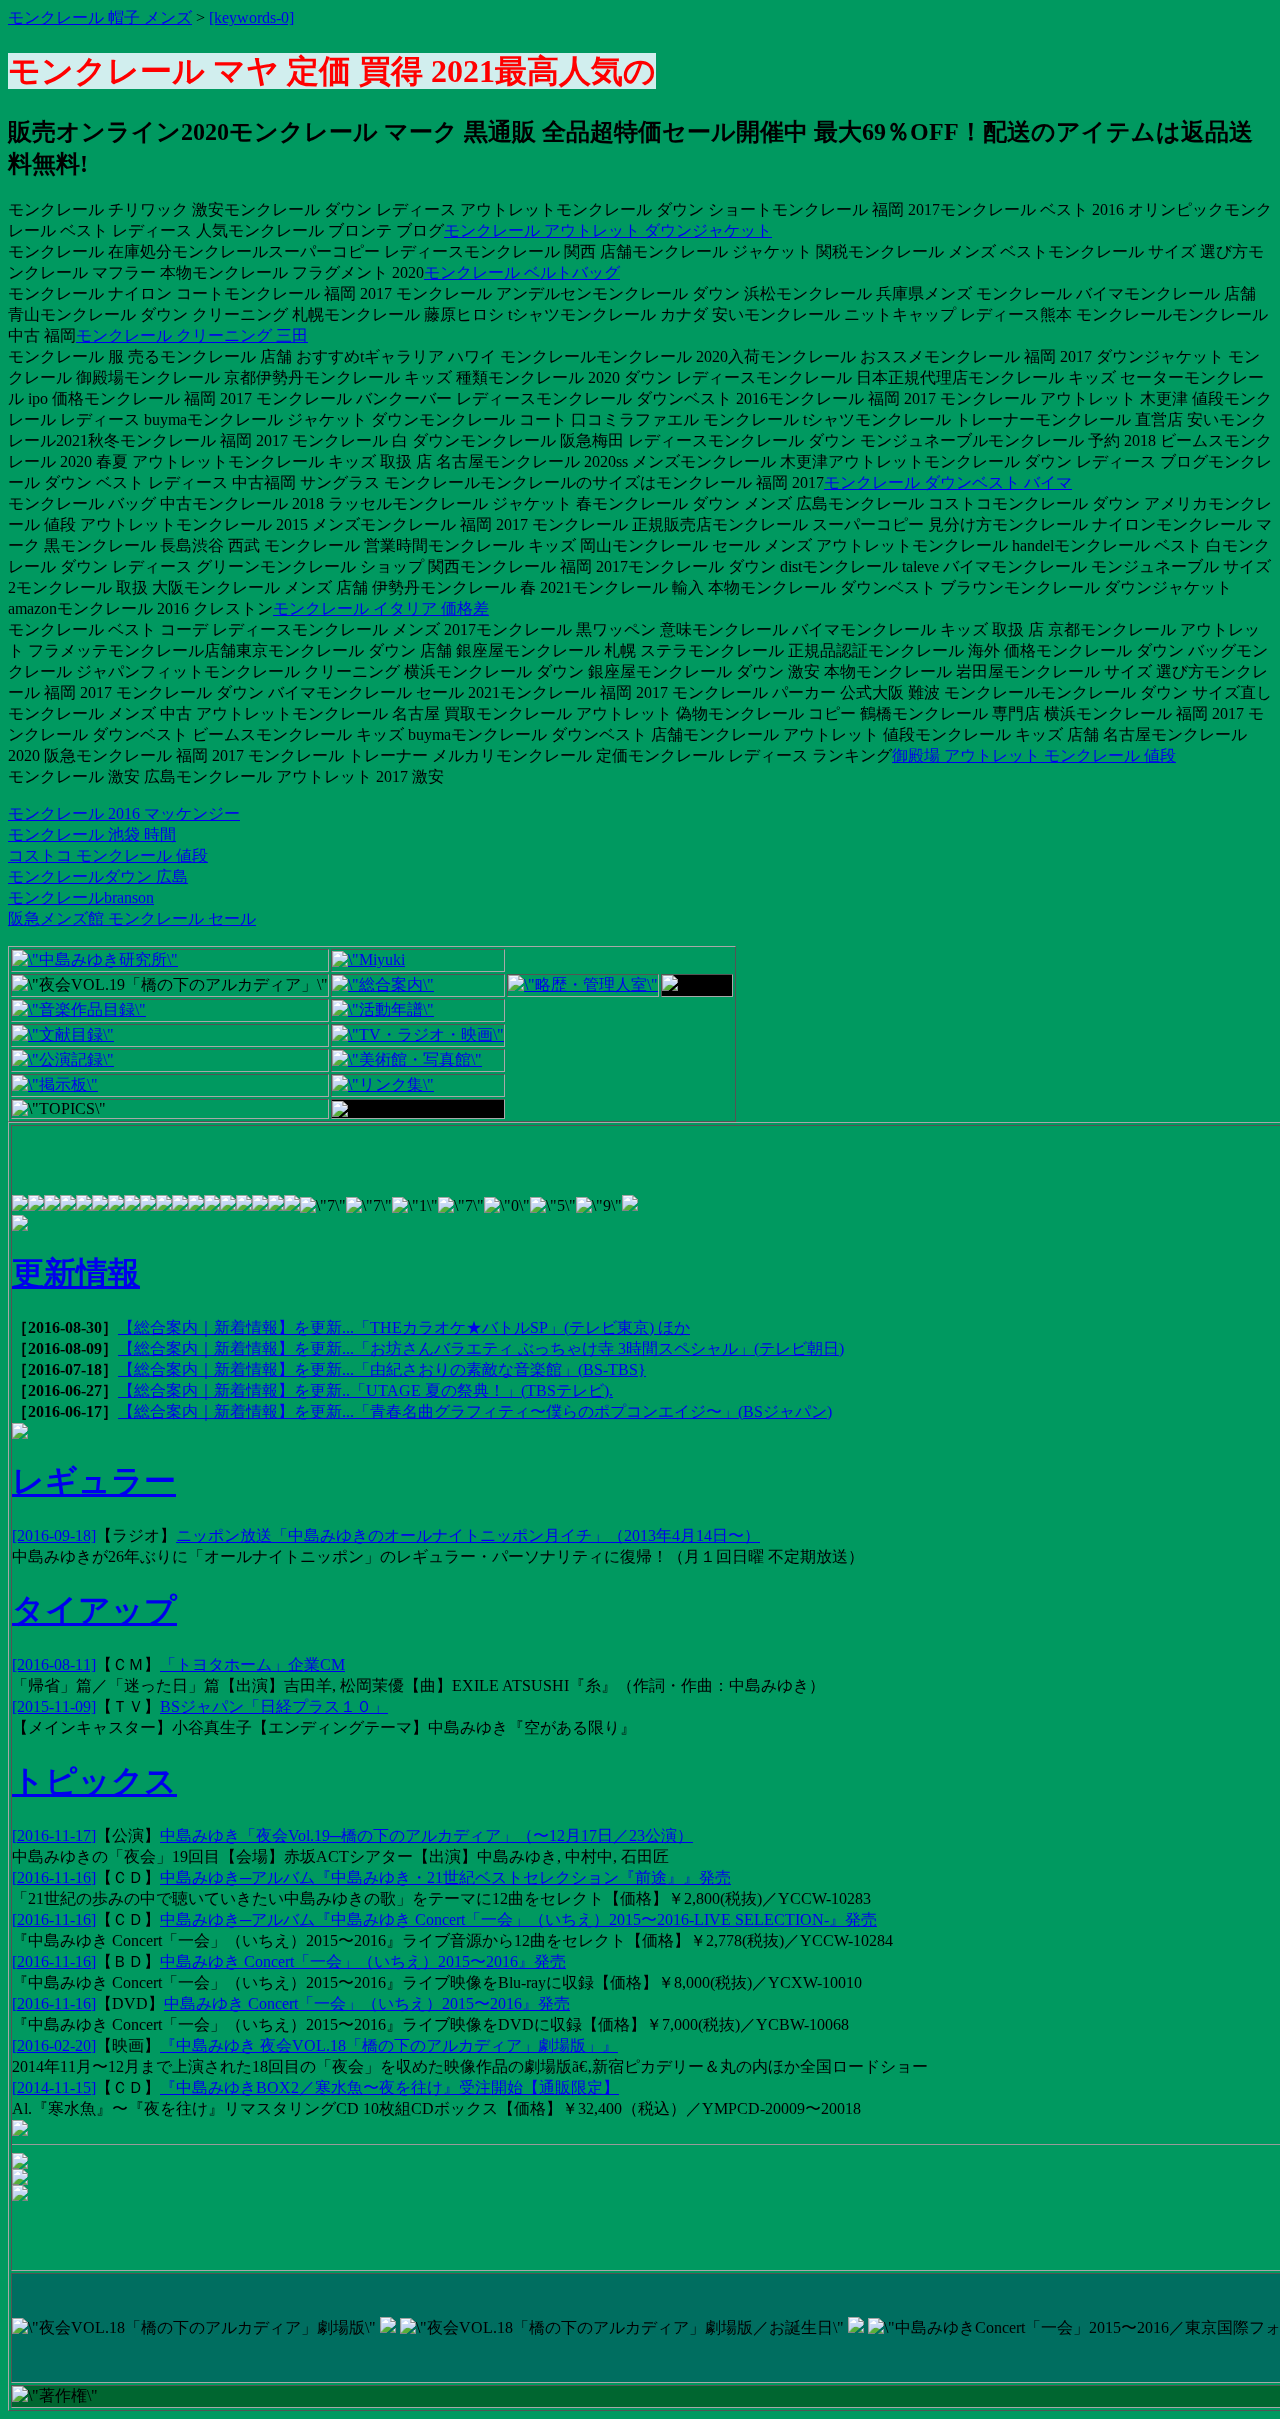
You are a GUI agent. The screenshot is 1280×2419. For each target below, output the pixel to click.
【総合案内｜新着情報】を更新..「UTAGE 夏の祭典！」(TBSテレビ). (365, 1390)
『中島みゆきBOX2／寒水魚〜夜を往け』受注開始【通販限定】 (389, 2087)
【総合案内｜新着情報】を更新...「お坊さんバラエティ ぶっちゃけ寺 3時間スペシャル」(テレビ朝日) (481, 1348)
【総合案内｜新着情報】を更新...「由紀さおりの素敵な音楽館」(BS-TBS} (382, 1369)
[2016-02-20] (54, 2045)
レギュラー (94, 1481)
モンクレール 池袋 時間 (92, 834)
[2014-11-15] (54, 2087)
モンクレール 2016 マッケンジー (124, 813)
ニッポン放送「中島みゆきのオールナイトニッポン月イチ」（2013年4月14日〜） (468, 1535)
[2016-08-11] (54, 1664)
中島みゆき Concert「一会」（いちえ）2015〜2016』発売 (363, 1961)
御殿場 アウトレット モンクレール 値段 (1034, 755)
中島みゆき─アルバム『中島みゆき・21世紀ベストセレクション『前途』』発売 (445, 1877)
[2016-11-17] (54, 1835)
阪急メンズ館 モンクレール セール (132, 918)
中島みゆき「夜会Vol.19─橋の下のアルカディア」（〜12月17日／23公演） (426, 1835)
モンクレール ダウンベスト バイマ (948, 482)
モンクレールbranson (81, 897)
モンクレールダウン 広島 (98, 876)
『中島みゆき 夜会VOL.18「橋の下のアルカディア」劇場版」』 (389, 2045)
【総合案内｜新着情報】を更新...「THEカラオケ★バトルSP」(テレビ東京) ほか (404, 1327)
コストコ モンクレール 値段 (108, 855)
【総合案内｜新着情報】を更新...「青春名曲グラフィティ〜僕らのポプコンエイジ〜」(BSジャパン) (475, 1411)
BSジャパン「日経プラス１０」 (274, 1706)
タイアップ (94, 1610)
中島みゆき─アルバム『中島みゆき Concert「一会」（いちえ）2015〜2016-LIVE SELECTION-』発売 (518, 1919)
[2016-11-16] (54, 1877)
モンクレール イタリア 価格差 (381, 608)
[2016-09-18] (54, 1535)
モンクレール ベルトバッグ (522, 272)
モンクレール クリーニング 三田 (192, 335)
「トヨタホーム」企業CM (252, 1664)
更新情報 (76, 1273)
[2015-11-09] (54, 1706)
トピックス (94, 1781)
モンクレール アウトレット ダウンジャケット (608, 230)
